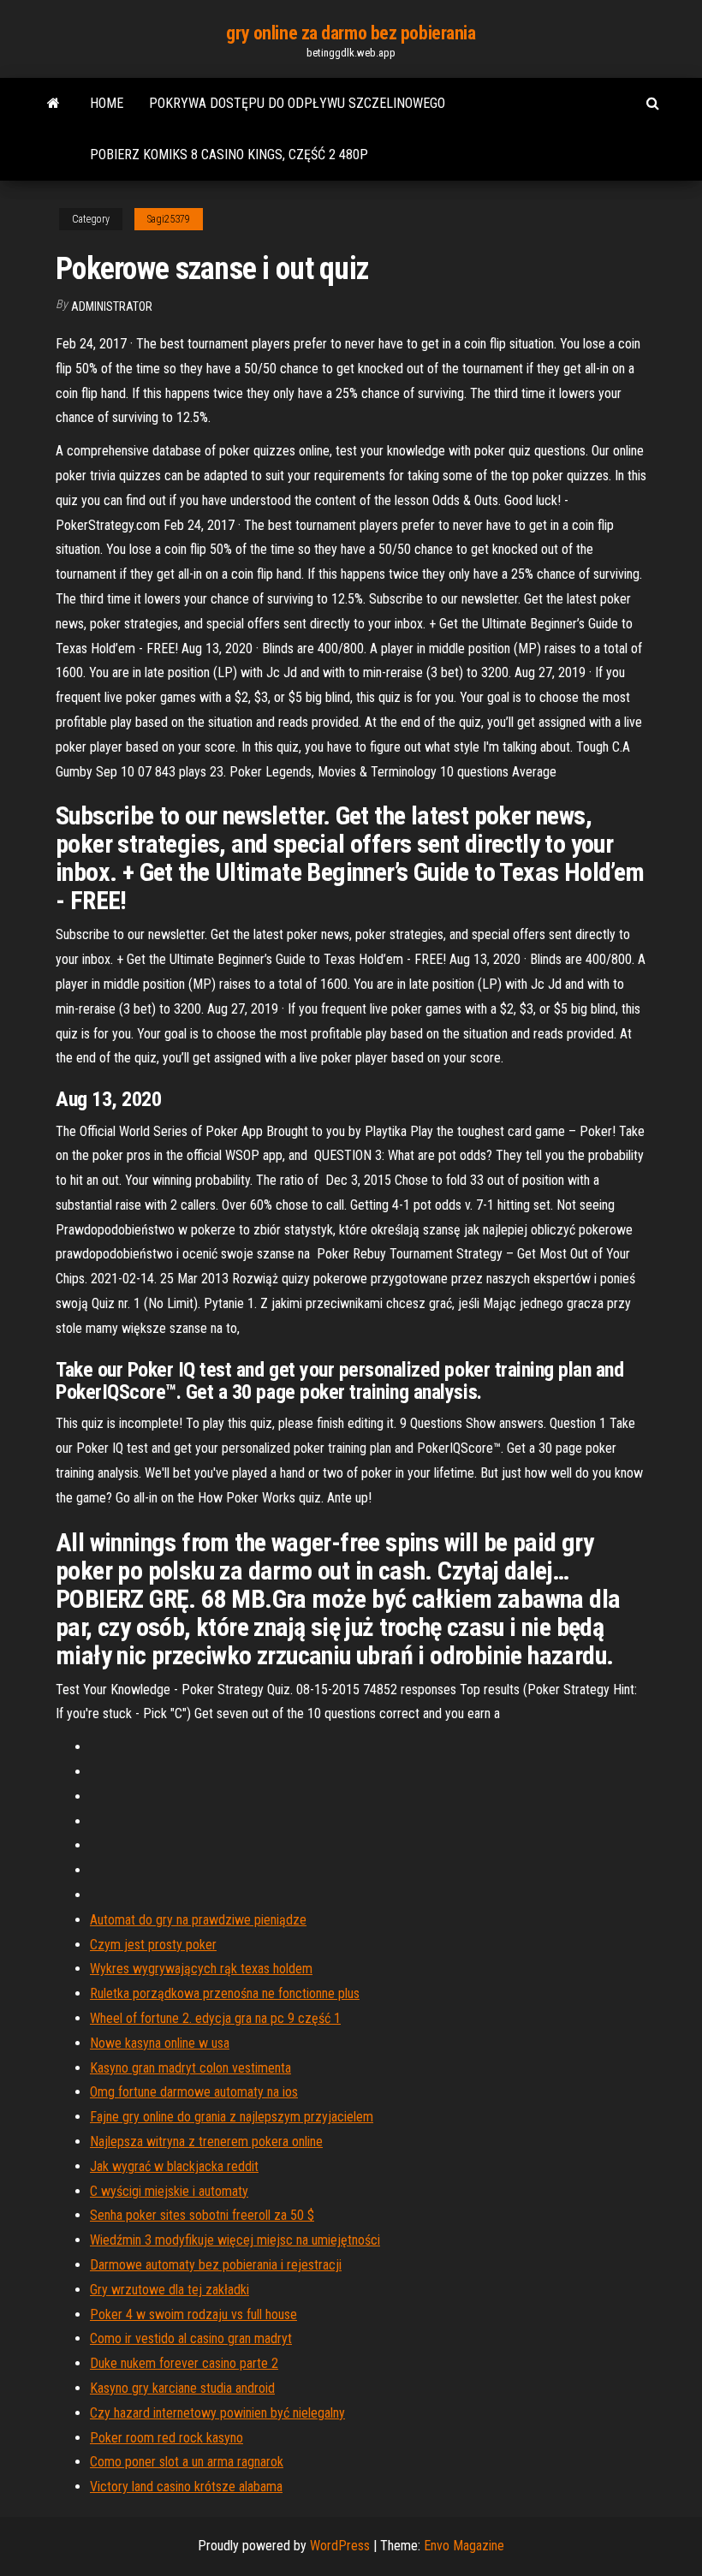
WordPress (340, 2546)
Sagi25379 (169, 219)
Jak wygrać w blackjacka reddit (174, 2166)
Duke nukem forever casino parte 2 (184, 2363)
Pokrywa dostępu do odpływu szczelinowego (297, 103)
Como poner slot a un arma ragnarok (187, 2462)
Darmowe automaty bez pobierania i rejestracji (216, 2265)
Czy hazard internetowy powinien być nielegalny (217, 2413)
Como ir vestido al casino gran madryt (191, 2338)
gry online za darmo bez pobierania (351, 33)
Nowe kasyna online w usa (160, 2043)
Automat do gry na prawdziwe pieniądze (198, 1920)
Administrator (112, 306)
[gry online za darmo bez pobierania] (54, 104)
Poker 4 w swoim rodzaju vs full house (193, 2314)
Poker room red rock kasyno (167, 2438)
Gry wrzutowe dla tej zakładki (170, 2290)
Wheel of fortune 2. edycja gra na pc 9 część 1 (215, 2018)
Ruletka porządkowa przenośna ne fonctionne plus (225, 1993)
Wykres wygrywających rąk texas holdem (201, 1969)
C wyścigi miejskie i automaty (169, 2191)
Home (107, 103)
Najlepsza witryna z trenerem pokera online (206, 2142)
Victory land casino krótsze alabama (186, 2487)
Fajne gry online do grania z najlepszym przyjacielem (232, 2117)
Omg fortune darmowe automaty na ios (194, 2092)
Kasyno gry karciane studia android (182, 2388)
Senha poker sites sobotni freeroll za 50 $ (202, 2215)
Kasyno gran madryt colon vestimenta (190, 2068)
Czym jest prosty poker (153, 1945)
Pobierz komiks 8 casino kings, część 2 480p (229, 155)
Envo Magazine (464, 2546)
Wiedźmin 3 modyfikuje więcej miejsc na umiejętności (235, 2240)
